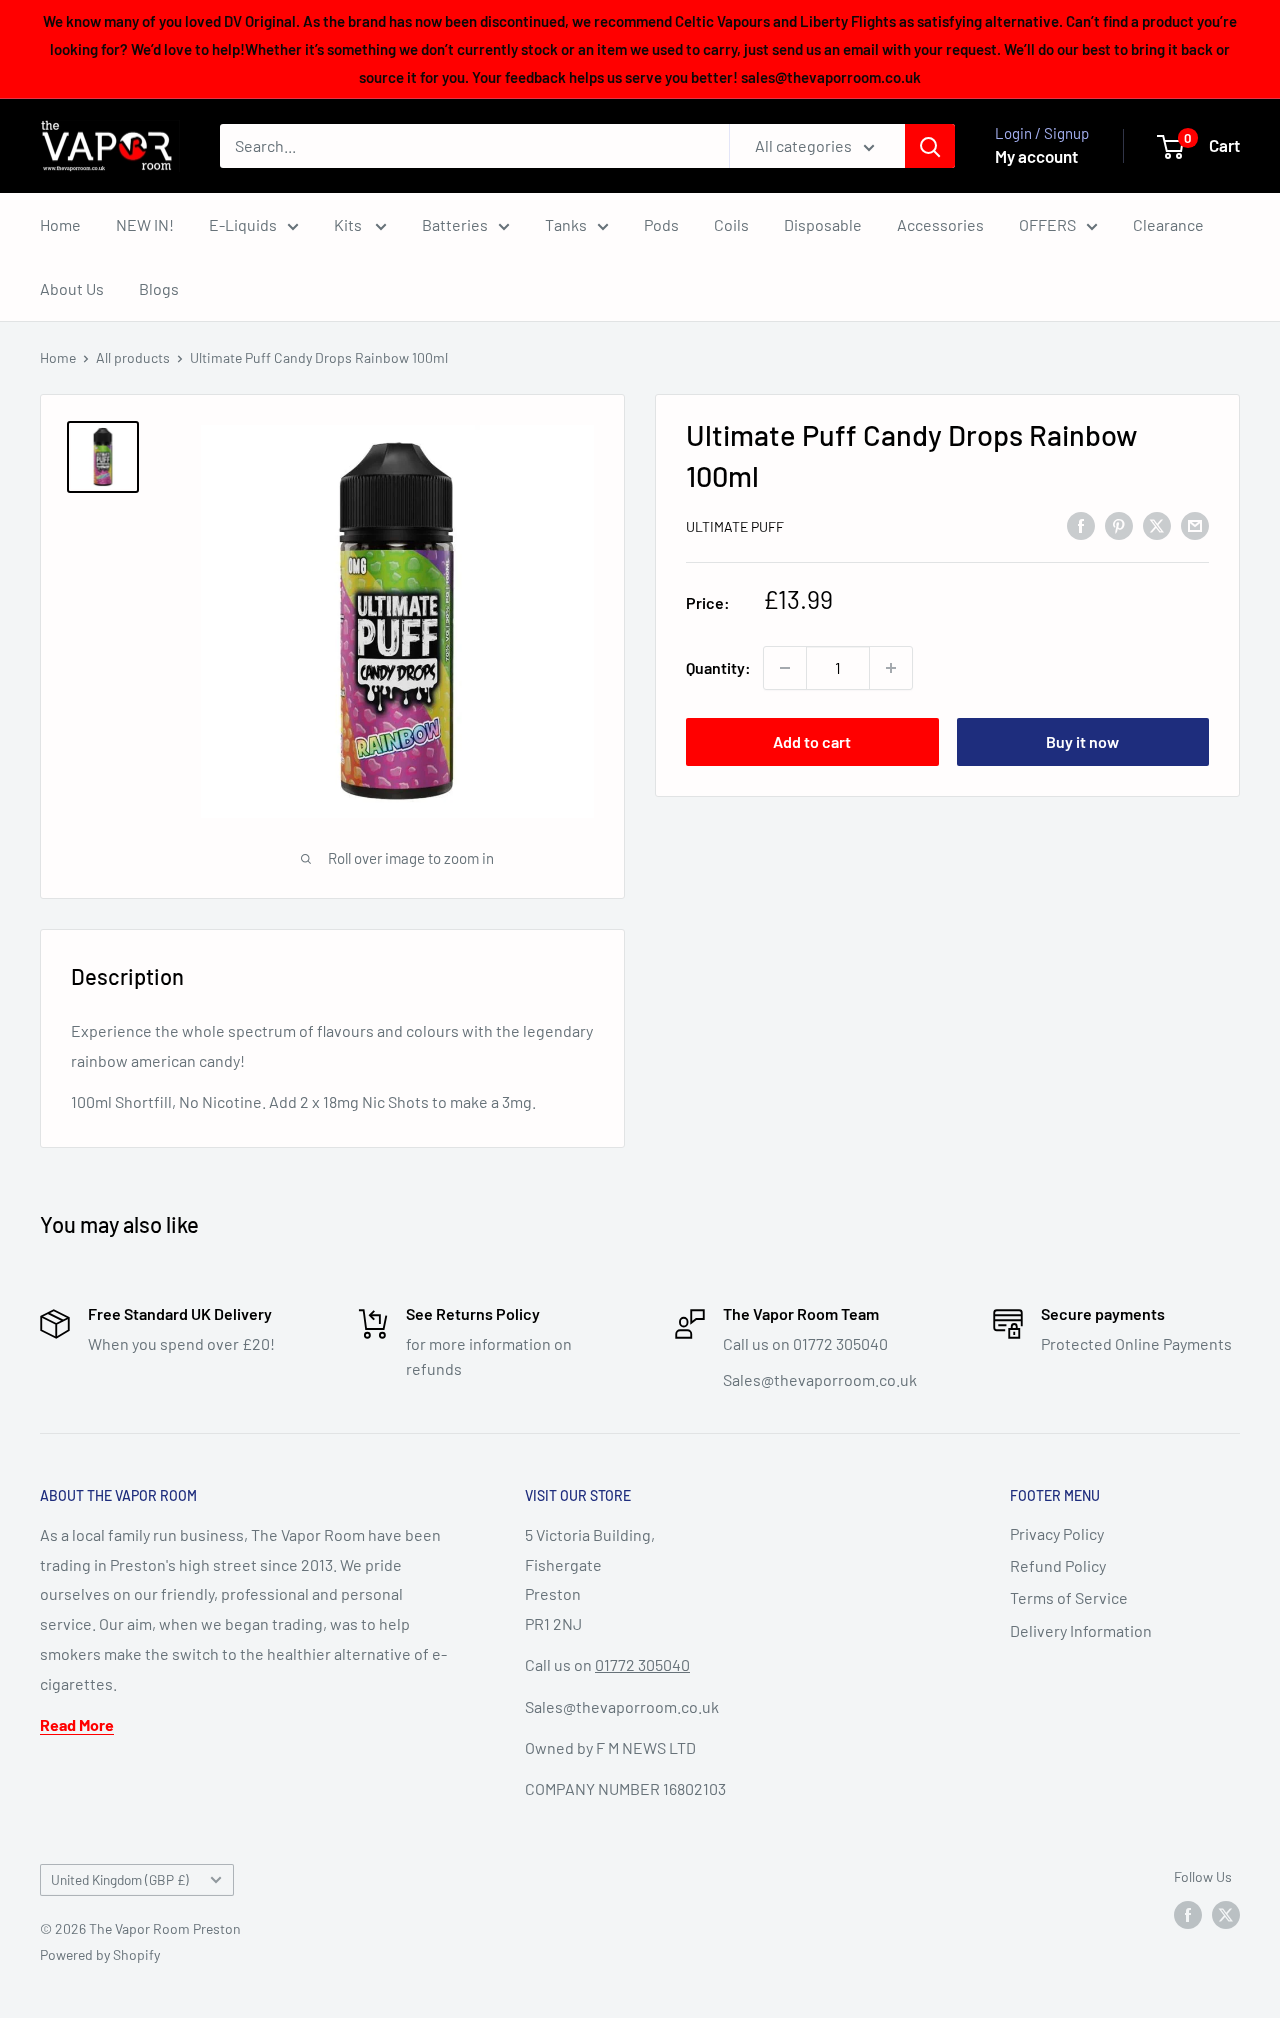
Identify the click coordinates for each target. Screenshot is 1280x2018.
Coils (731, 224)
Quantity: (718, 667)
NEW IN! (145, 224)
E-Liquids (243, 224)
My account (1036, 156)
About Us (72, 288)
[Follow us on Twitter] (1226, 1915)
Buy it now (1082, 741)
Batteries (455, 224)
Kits (349, 224)
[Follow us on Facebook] (1188, 1915)
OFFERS (1047, 224)
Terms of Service (1069, 1597)
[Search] (930, 146)
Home (60, 224)
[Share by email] (1195, 524)
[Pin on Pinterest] (1119, 524)
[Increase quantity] (891, 668)
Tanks (566, 224)
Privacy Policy (1057, 1533)
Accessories (940, 224)
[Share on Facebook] (1081, 524)
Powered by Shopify (100, 1954)
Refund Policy (1058, 1565)
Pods (661, 224)
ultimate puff (735, 526)
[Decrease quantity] (785, 668)
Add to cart (812, 741)
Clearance (1168, 224)
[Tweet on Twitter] (1157, 524)
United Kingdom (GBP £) (120, 1879)
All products (133, 357)
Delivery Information (1081, 1630)
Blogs (159, 288)
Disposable (823, 224)
